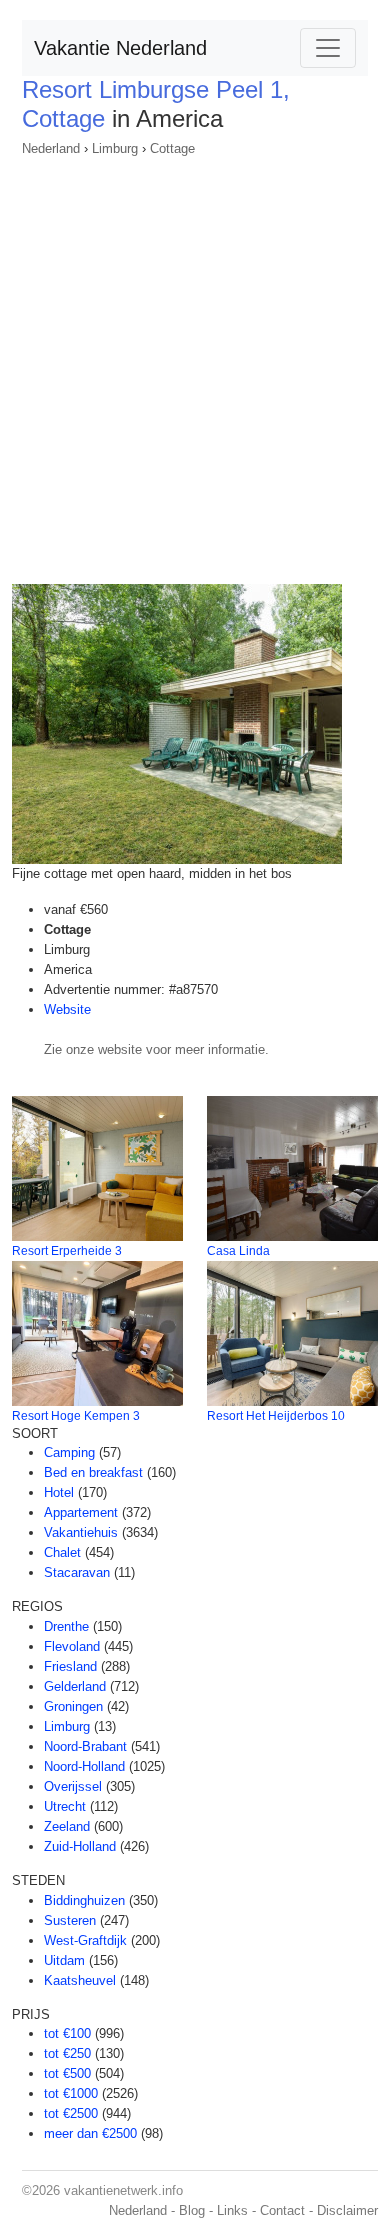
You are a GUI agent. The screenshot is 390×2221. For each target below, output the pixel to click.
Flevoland (72, 1646)
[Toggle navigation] (328, 48)
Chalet (62, 1552)
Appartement (81, 1512)
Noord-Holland (84, 1766)
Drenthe (66, 1626)
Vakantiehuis (81, 1532)
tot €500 (67, 2073)
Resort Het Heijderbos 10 (276, 1416)
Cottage (172, 148)
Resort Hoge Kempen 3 (76, 1416)
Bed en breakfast (93, 1472)
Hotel (59, 1492)
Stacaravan (77, 1572)
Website (67, 1009)
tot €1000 (71, 2093)
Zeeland (67, 1826)
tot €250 (67, 2053)
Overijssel (73, 1786)
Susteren (70, 1920)
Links (232, 2210)
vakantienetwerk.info (123, 2190)
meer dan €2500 (90, 2133)
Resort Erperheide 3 (67, 1251)
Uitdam (64, 1960)
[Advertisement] (195, 364)
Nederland (51, 148)
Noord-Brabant (85, 1746)
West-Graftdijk (85, 1940)
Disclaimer (347, 2210)
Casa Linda (238, 1251)
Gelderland (75, 1686)
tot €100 (67, 2033)
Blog (192, 2210)
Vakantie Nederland (120, 48)
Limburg (115, 148)
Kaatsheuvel (80, 1980)
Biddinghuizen (84, 1900)
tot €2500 (71, 2113)
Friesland (70, 1666)
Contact (282, 2210)
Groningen (73, 1706)
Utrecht (65, 1806)
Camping (69, 1452)
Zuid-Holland (80, 1846)
